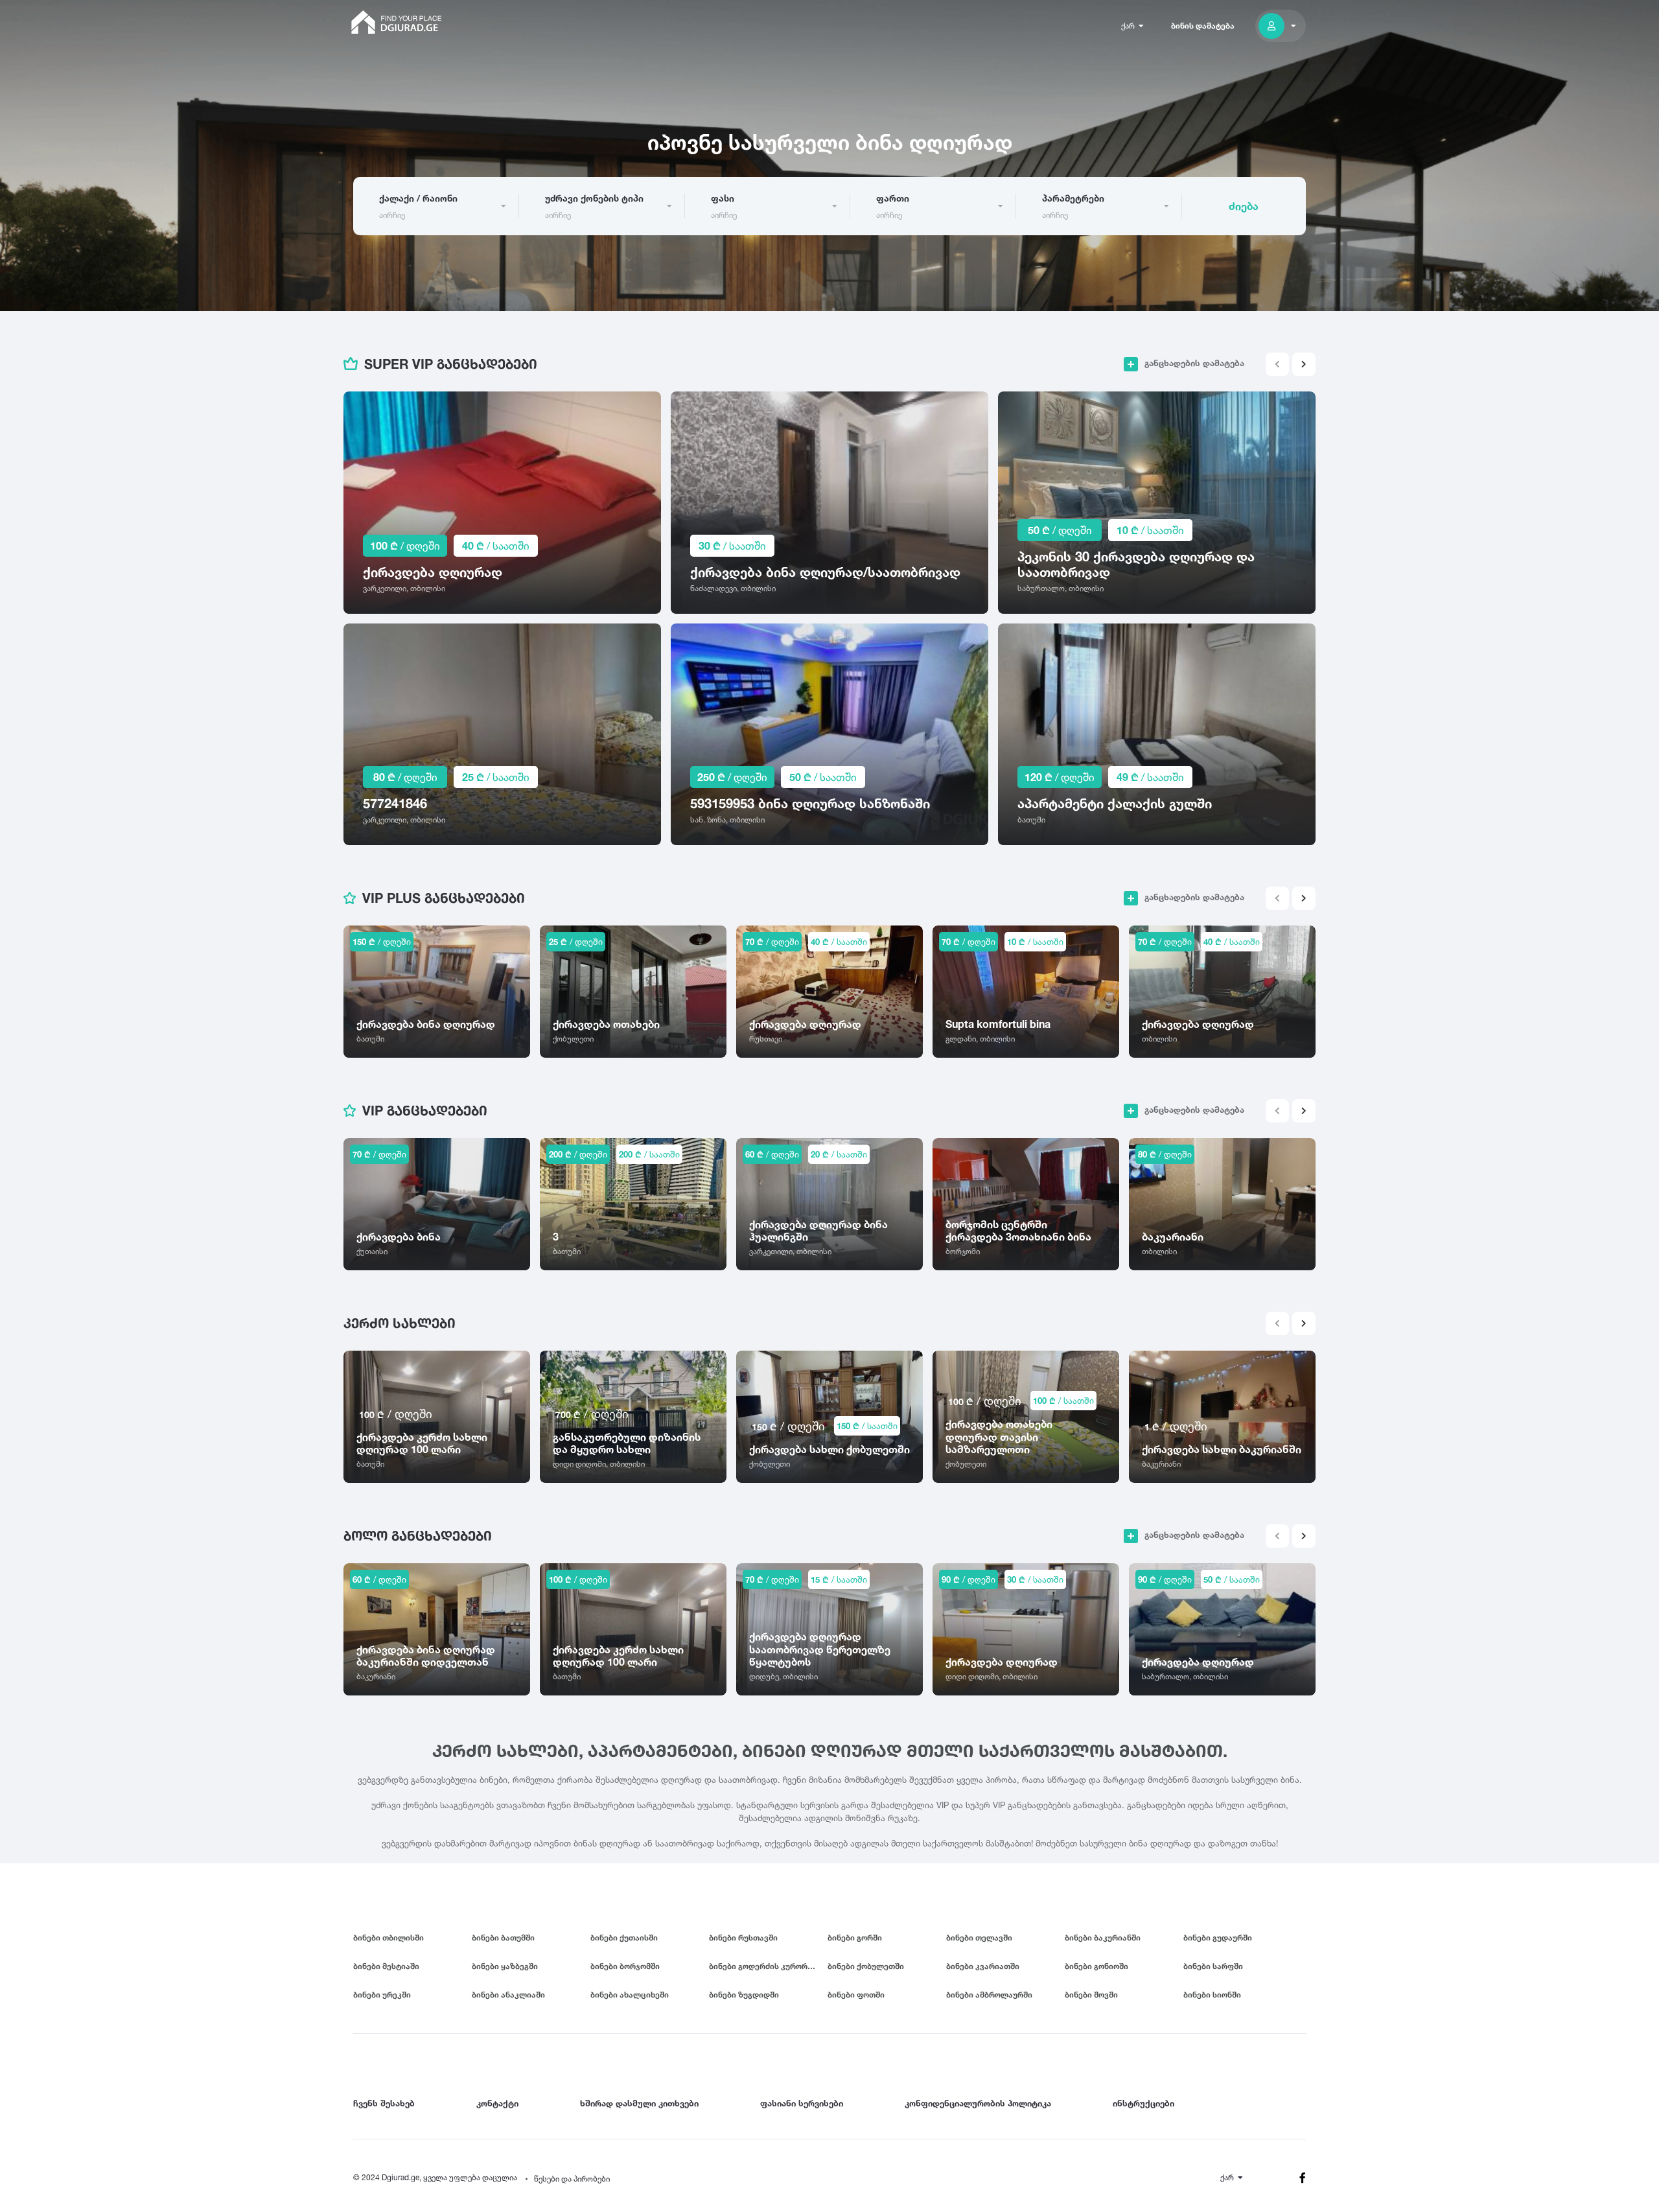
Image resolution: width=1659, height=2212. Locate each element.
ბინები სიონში (1212, 1995)
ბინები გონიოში (1096, 1966)
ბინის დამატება (1203, 26)
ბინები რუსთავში (743, 1938)
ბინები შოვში (1091, 1995)
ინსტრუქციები (1143, 2103)
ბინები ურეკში (382, 1995)
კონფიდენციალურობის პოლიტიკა (978, 2103)
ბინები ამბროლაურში (989, 1995)
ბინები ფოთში (856, 1995)
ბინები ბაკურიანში (1103, 1938)
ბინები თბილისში (389, 1938)
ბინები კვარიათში (983, 1966)
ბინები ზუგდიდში (744, 1995)
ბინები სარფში (1213, 1966)
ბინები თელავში (979, 1938)
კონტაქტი (497, 2103)
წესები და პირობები (572, 2179)
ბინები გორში (855, 1938)
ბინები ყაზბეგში (505, 1966)
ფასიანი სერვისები (802, 2103)
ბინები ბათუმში (503, 1938)
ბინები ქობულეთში (866, 1966)
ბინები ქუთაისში (624, 1938)
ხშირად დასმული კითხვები (639, 2103)
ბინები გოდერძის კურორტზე (766, 1966)
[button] (1304, 364)
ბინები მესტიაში (386, 1966)
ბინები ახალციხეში (630, 1995)
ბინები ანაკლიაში (508, 1995)
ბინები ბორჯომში (625, 1966)
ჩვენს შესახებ (384, 2103)
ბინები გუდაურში (1218, 1938)
